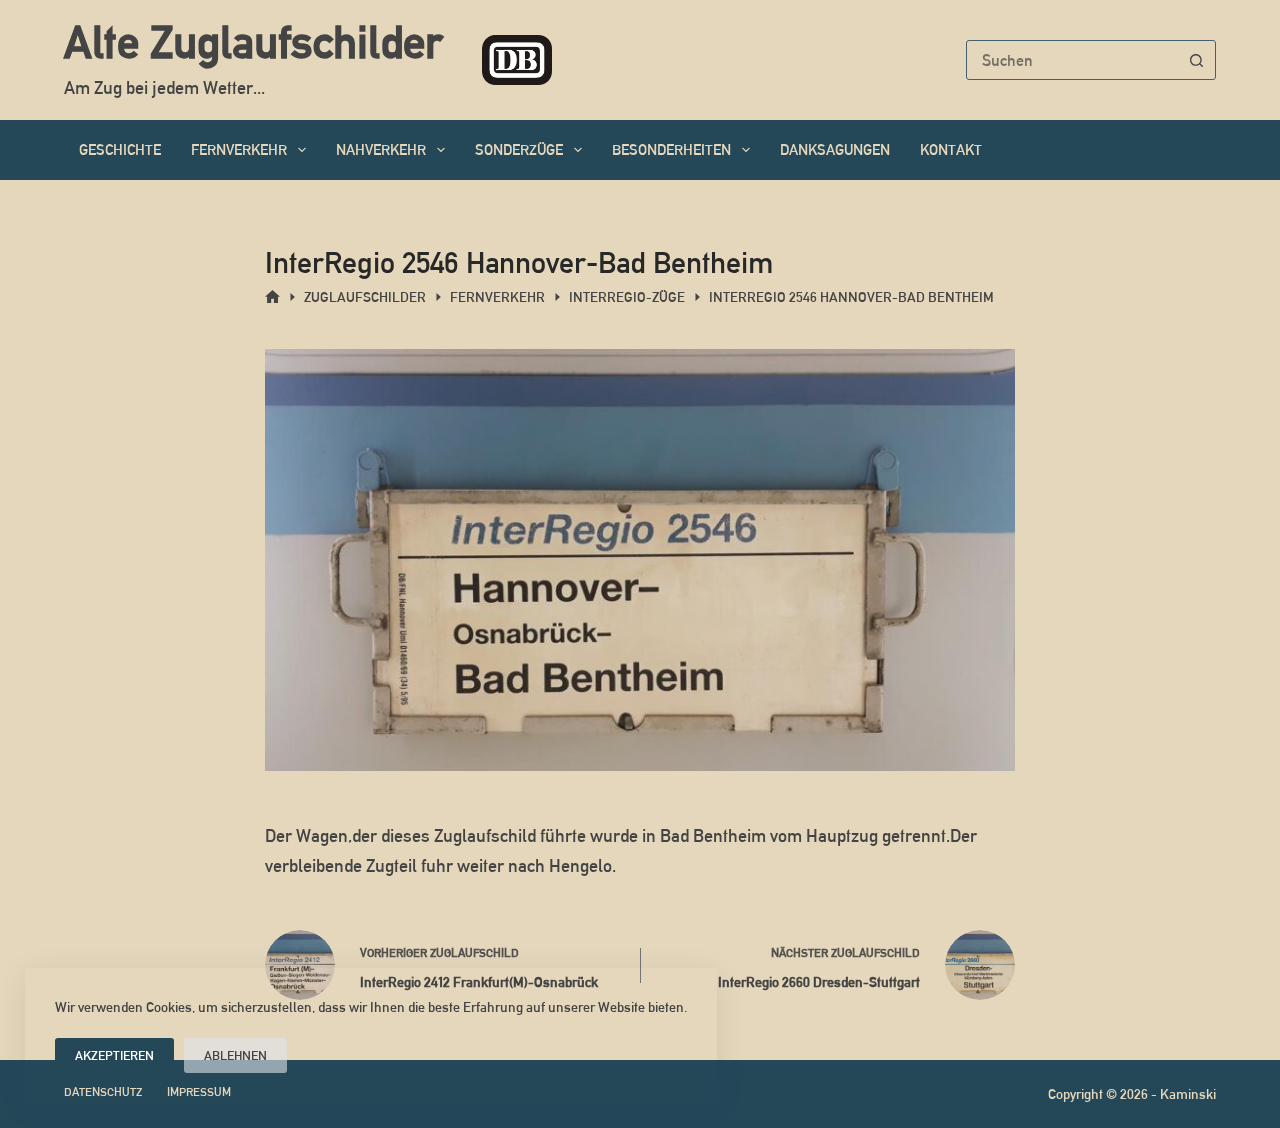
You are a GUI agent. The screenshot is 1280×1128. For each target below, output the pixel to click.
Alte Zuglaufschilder (253, 42)
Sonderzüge (519, 149)
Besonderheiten (671, 149)
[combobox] (1072, 60)
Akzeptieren (114, 1055)
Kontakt (951, 149)
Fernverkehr (239, 149)
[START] (272, 297)
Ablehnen (235, 1055)
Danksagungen (835, 149)
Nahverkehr (381, 149)
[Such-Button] (1196, 60)
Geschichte (120, 149)
